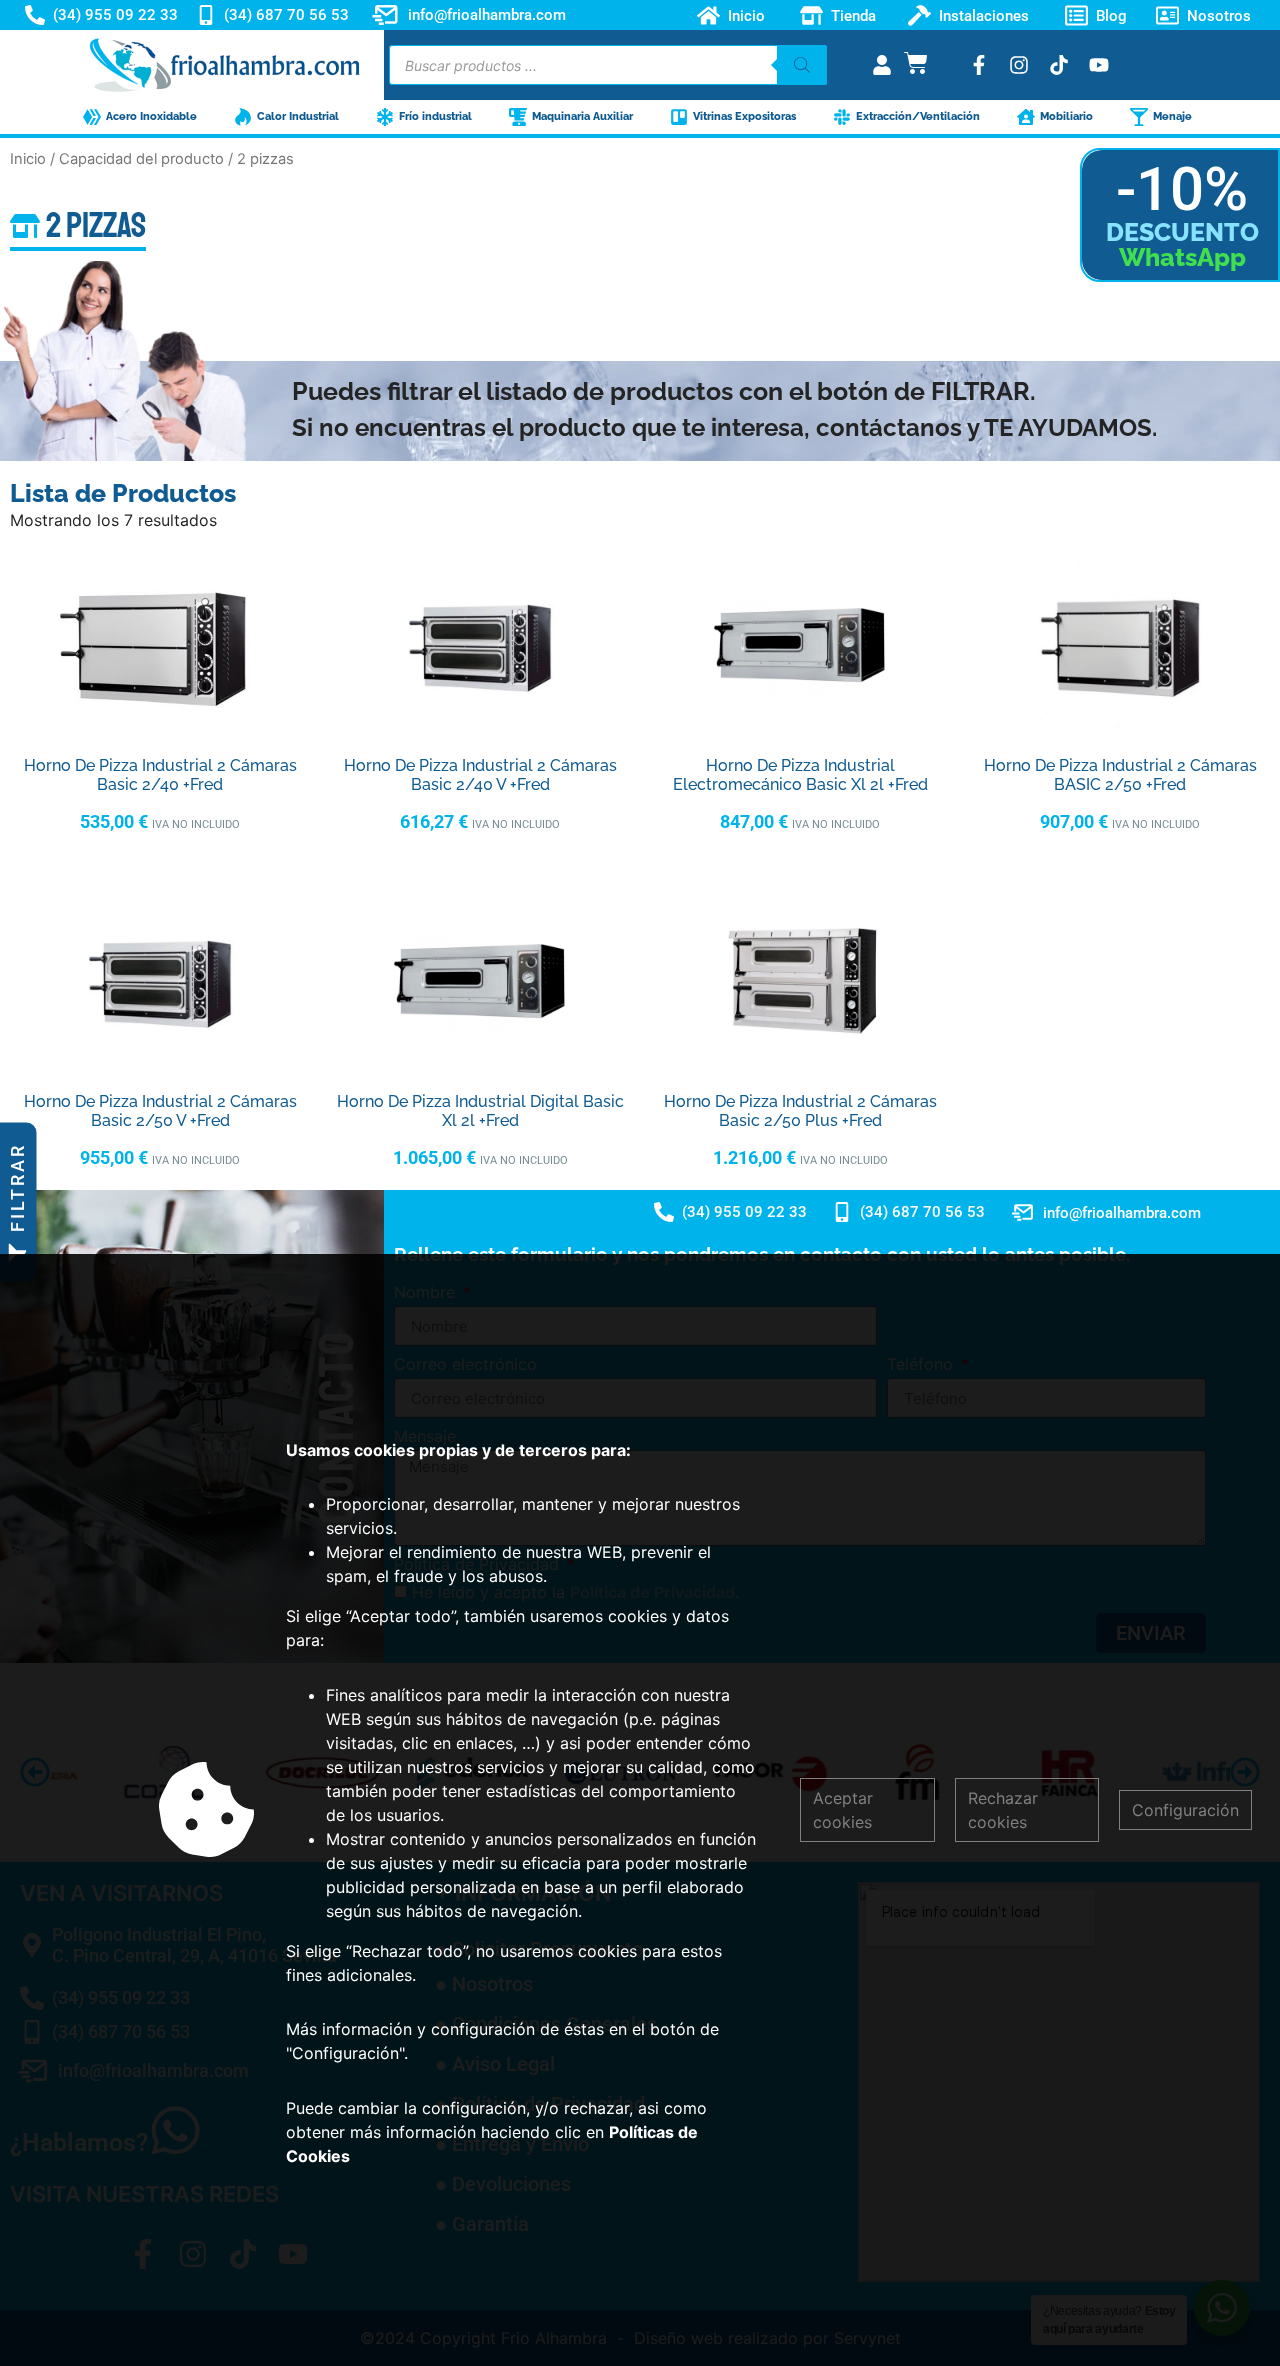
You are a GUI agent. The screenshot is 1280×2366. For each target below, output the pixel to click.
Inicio (746, 15)
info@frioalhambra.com (487, 15)
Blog (1111, 15)
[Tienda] (811, 15)
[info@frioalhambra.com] (385, 15)
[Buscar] (802, 65)
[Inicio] (708, 15)
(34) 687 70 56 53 (286, 15)
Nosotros (1219, 15)
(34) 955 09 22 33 (115, 15)
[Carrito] (916, 63)
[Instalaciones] (919, 15)
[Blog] (1076, 15)
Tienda (853, 15)
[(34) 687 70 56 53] (206, 15)
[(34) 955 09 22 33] (35, 15)
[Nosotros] (1167, 15)
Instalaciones (984, 15)
